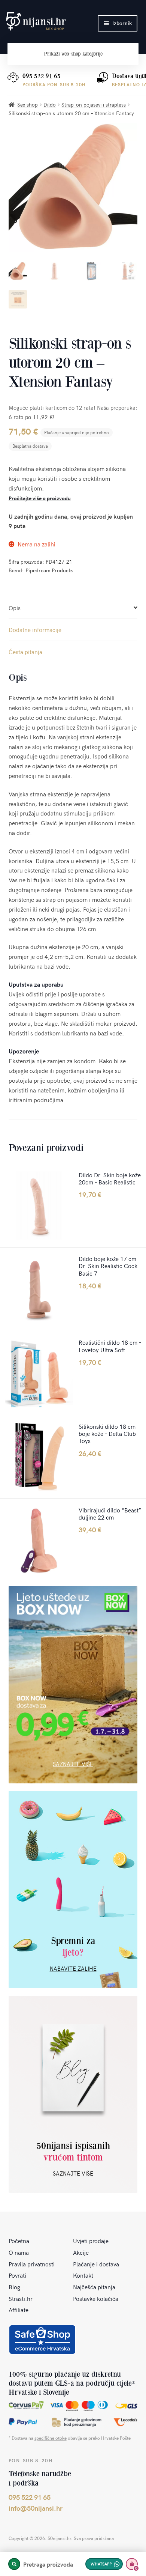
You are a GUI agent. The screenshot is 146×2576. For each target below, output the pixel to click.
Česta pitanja (25, 652)
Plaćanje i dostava (96, 2264)
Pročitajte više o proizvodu (40, 498)
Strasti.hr (21, 2298)
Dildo (50, 105)
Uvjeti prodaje (91, 2240)
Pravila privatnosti (32, 2264)
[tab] (73, 608)
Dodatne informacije (35, 629)
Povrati (17, 2275)
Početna (19, 2240)
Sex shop (28, 105)
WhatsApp (101, 2564)
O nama (19, 2252)
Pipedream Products (49, 570)
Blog (14, 2287)
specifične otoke (51, 2438)
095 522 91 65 (42, 76)
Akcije (81, 2252)
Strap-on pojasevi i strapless (94, 105)
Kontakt (83, 2275)
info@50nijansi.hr (36, 2508)
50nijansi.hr (36, 21)
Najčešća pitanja (94, 2287)
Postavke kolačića (96, 2298)
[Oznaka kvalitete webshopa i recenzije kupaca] (42, 2340)
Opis (15, 608)
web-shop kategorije (73, 54)
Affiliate (19, 2310)
